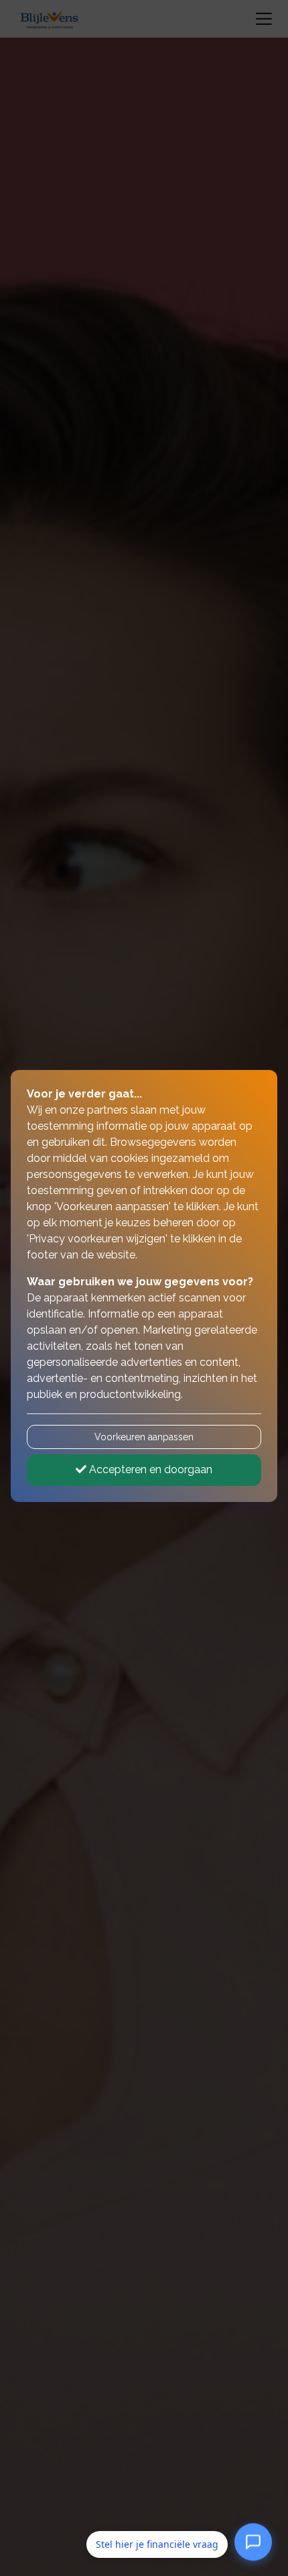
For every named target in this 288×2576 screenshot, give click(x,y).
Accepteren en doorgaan (149, 1469)
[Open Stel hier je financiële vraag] (253, 2544)
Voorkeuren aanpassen (144, 1437)
